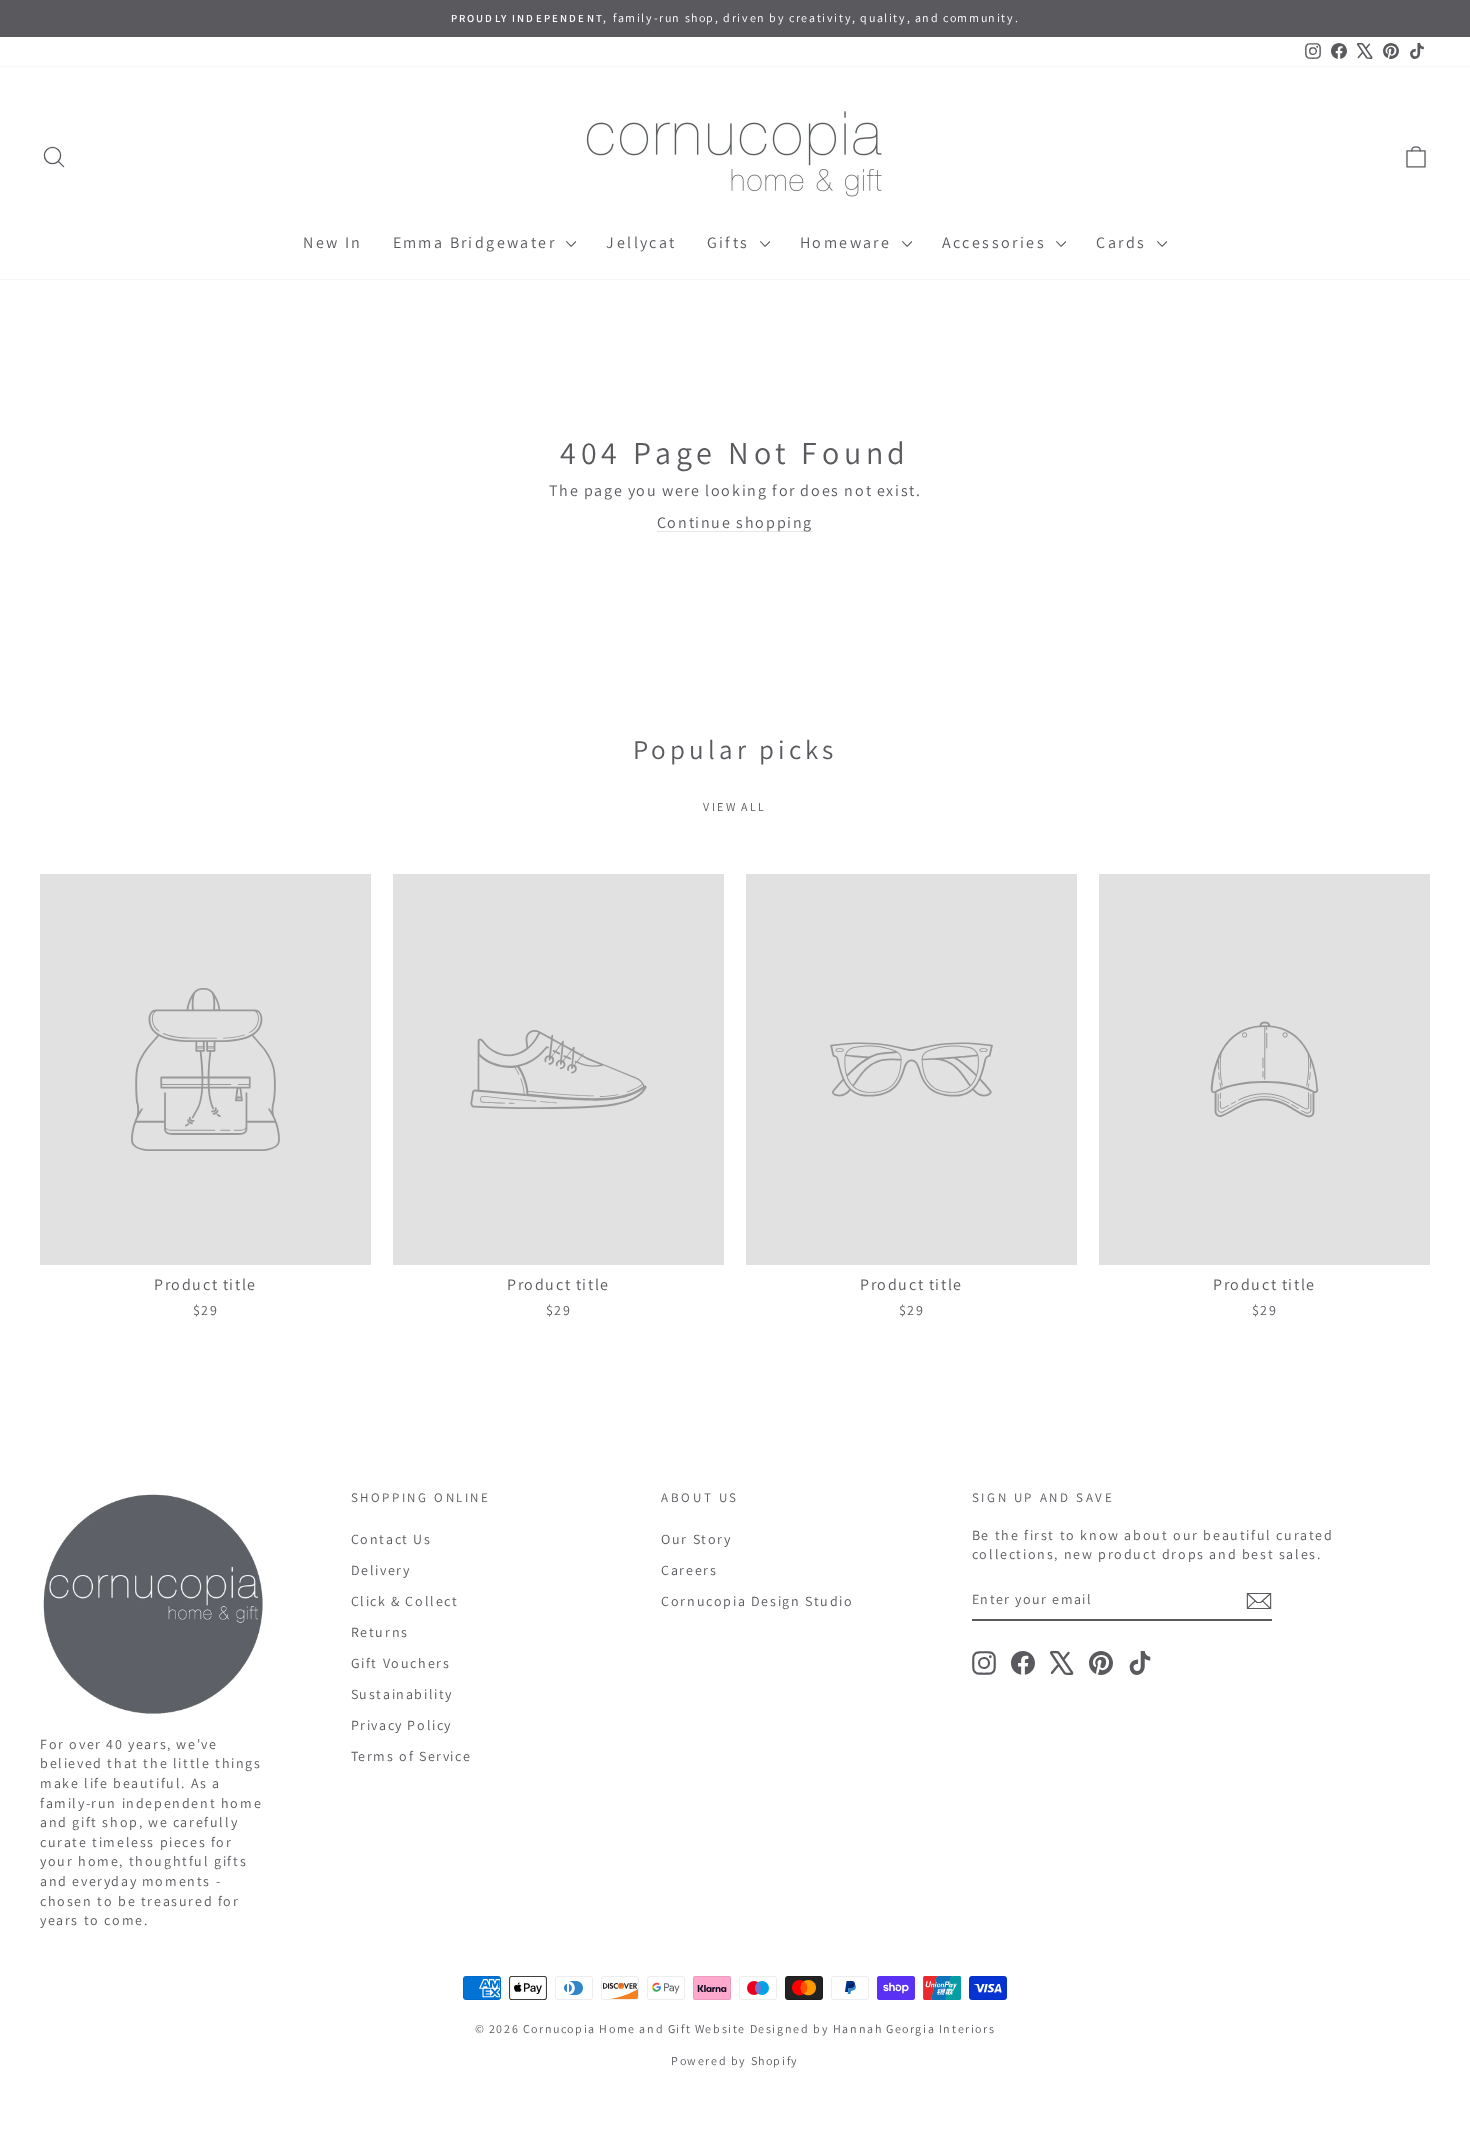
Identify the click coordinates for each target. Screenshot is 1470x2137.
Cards (1123, 242)
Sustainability (402, 1694)
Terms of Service (411, 1756)
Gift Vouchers (401, 1663)
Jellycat (641, 242)
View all (734, 806)
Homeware (848, 242)
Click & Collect (405, 1601)
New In (332, 242)
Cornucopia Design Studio (757, 1601)
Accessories (997, 242)
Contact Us (391, 1539)
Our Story (696, 1539)
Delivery (381, 1570)
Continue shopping (735, 522)
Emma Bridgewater (477, 242)
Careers (689, 1570)
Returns (380, 1632)
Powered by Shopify (735, 2060)
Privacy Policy (401, 1725)
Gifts (731, 242)
